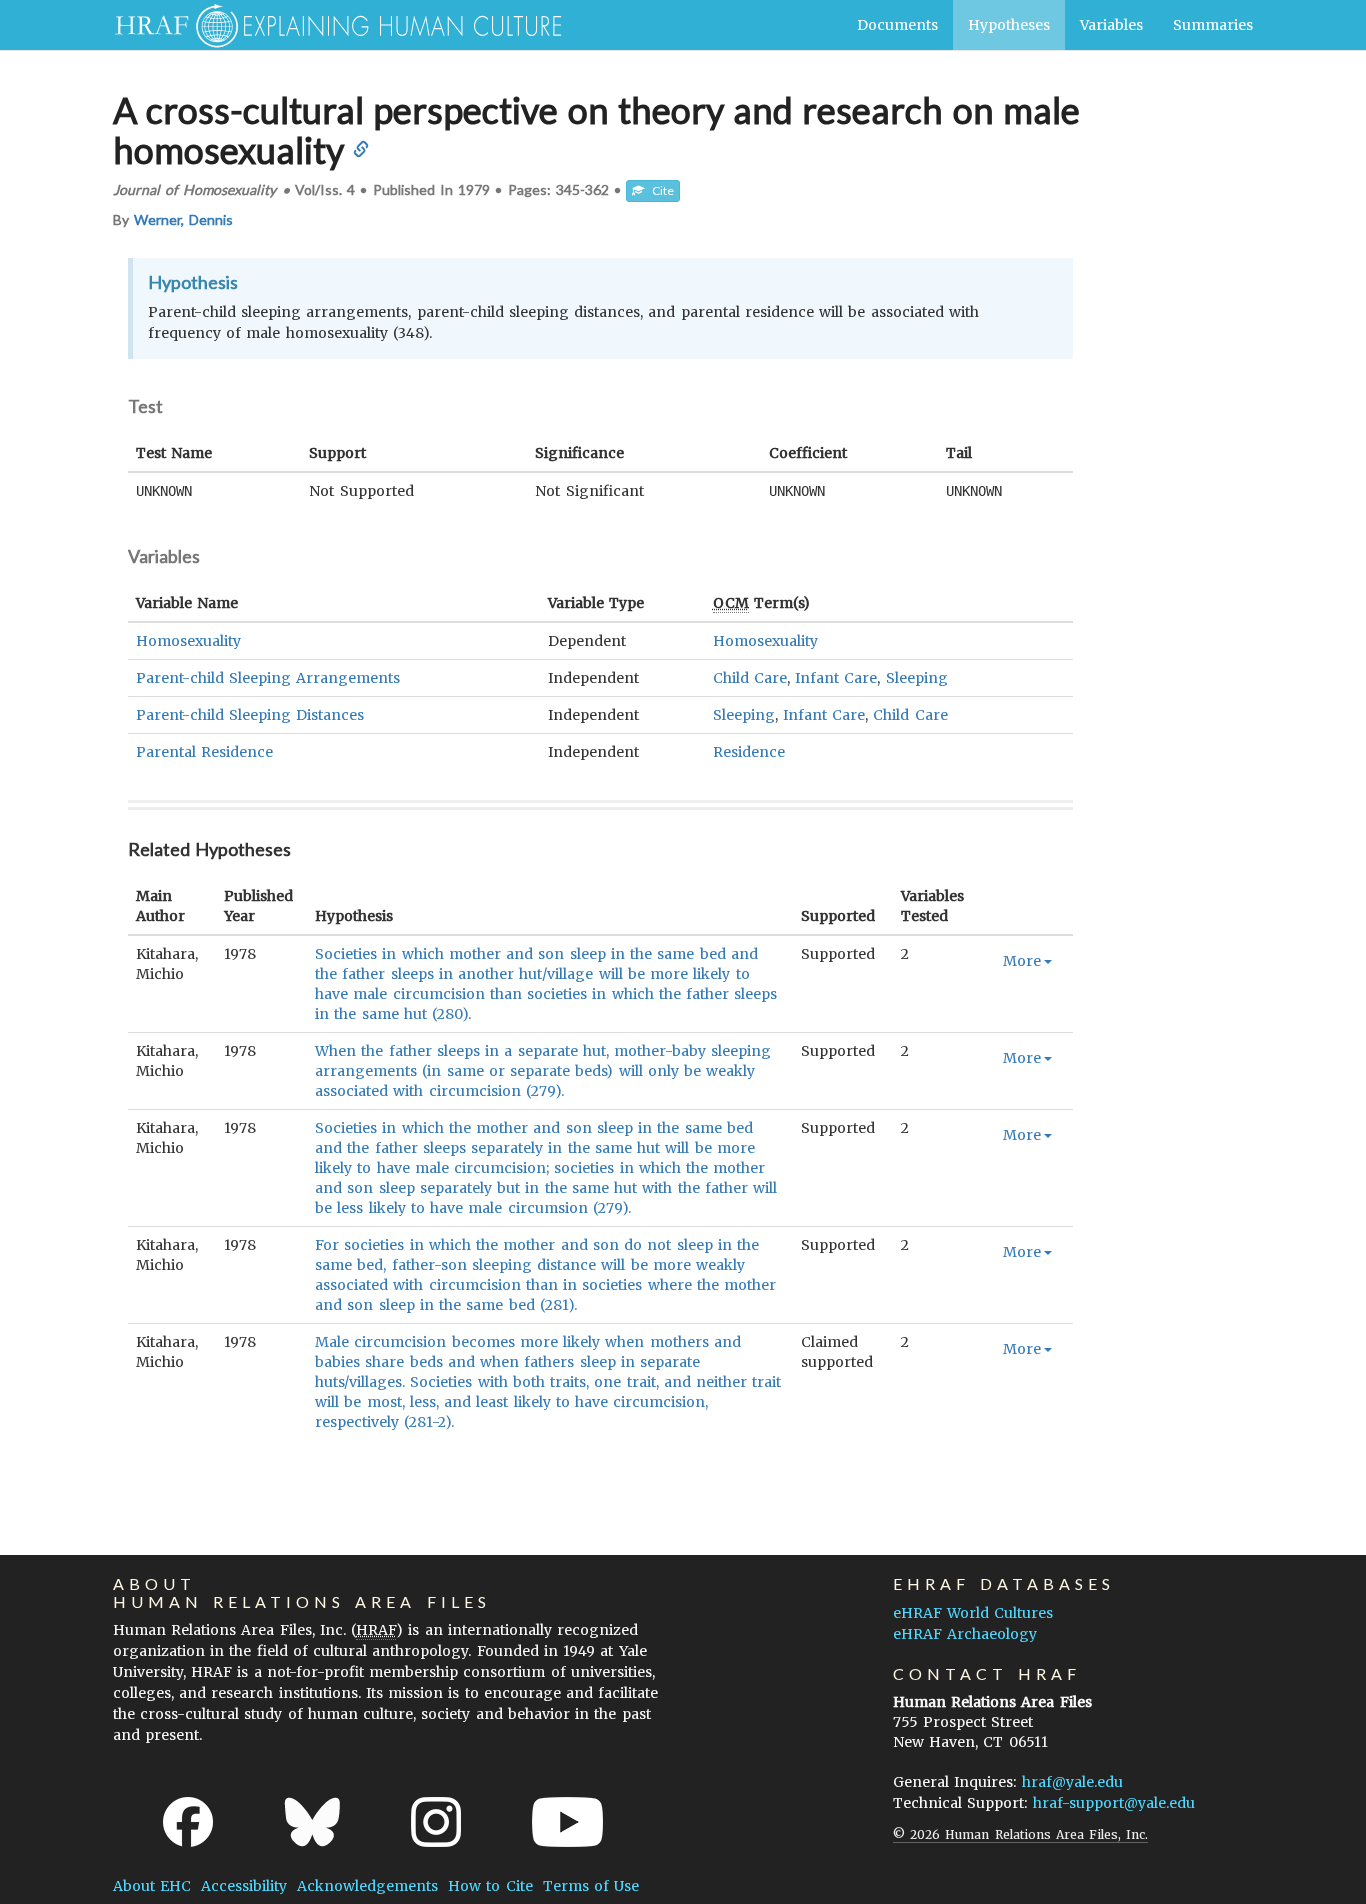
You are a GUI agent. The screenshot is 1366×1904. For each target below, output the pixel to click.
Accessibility (244, 1886)
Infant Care (836, 678)
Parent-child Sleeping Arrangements (268, 678)
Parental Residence (204, 752)
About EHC (152, 1886)
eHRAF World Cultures (973, 1613)
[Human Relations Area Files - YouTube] (567, 1822)
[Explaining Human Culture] (330, 25)
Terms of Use (591, 1886)
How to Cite (490, 1886)
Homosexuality (188, 641)
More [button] (1022, 961)
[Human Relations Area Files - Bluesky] (312, 1822)
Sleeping (917, 678)
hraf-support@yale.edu (1114, 1803)
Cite (659, 190)
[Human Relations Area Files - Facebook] (188, 1822)
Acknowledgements (367, 1886)
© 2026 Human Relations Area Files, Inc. (1020, 1834)
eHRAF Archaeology (965, 1634)
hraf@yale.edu (1072, 1782)
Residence (749, 752)
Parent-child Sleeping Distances (250, 715)
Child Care (750, 678)
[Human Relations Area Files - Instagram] (436, 1822)
